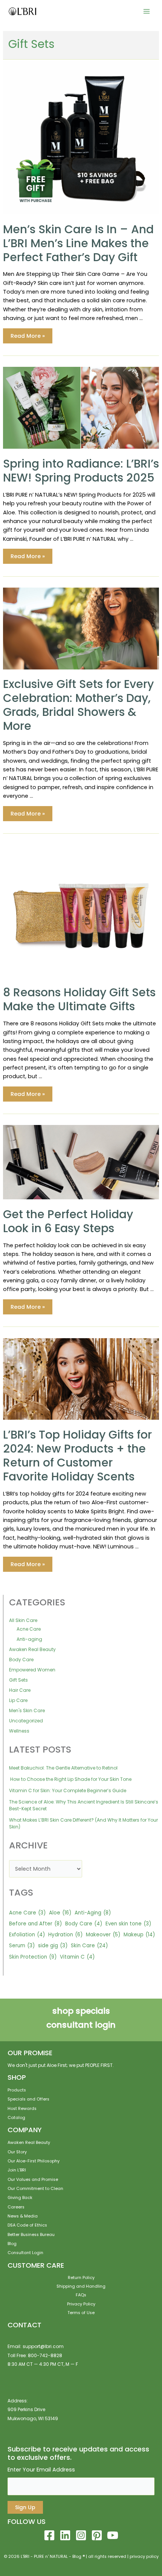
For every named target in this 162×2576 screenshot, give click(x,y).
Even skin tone (128, 1924)
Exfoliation (27, 1935)
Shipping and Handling (81, 2286)
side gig (53, 1946)
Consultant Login (25, 2253)
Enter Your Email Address (41, 2470)
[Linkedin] (65, 2535)
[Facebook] (49, 2535)
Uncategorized (26, 1721)
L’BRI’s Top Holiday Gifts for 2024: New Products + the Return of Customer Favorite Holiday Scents (77, 1456)
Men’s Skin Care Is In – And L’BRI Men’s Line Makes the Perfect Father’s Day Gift (78, 243)
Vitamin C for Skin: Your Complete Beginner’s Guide (68, 1790)
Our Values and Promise (33, 2180)
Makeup (139, 1935)
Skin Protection (33, 1957)
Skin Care (89, 1946)
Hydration (65, 1935)
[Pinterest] (97, 2535)
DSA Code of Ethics (27, 2225)
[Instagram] (81, 2535)
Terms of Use (81, 2313)
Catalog (16, 2118)
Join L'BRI (17, 2170)
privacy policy (144, 2557)
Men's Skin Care (27, 1710)
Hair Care (20, 1690)
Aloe (60, 1913)
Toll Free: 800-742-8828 (35, 2355)
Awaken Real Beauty (32, 1649)
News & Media (23, 2216)
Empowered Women (32, 1670)
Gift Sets (18, 1680)
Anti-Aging (93, 1913)
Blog (12, 2244)
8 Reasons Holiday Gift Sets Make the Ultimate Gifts (79, 999)
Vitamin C (77, 1957)
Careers (16, 2207)
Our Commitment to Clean (35, 2189)
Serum (22, 1946)
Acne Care (29, 1629)
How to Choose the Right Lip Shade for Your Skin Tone (71, 1779)
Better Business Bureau (31, 2235)
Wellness (19, 1731)
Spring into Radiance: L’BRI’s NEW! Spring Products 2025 (81, 471)
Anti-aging (29, 1639)
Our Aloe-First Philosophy (34, 2161)
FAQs (81, 2295)
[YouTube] (113, 2535)
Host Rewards (22, 2109)
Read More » (28, 337)
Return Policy (81, 2278)
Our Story (17, 2152)
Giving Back (20, 2198)
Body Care (21, 1660)
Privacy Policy (81, 2304)
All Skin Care (23, 1620)
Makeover (103, 1935)
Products (17, 2090)
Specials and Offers (28, 2099)
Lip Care (18, 1700)
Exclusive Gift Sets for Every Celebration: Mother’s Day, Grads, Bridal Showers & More (78, 705)
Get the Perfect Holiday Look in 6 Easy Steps (68, 1221)
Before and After (35, 1924)
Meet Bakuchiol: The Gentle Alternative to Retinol (64, 1768)
